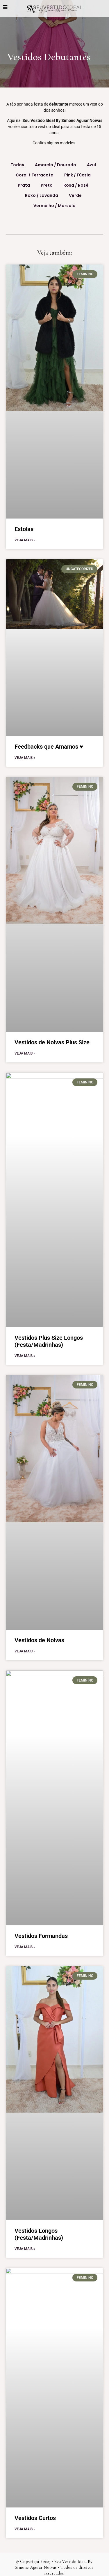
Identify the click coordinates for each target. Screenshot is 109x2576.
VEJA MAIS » (25, 540)
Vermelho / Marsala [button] (54, 206)
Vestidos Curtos (35, 2518)
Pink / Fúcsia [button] (77, 175)
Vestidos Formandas (41, 1936)
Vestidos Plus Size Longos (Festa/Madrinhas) (49, 1341)
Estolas (24, 529)
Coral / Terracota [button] (35, 175)
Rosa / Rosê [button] (76, 185)
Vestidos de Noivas (39, 1640)
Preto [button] (47, 185)
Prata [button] (24, 185)
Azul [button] (91, 165)
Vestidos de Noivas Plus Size (52, 1042)
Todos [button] (17, 165)
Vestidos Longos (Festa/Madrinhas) (39, 2234)
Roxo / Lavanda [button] (42, 195)
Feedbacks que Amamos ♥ (49, 747)
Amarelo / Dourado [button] (56, 165)
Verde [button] (75, 195)
